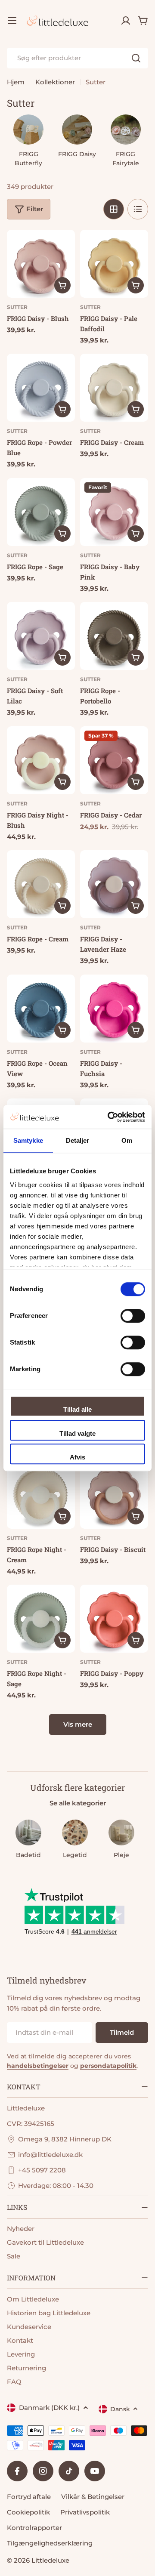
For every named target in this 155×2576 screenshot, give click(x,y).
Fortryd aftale (29, 2497)
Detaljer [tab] (78, 1140)
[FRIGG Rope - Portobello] (114, 636)
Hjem (16, 82)
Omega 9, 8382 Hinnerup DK (65, 2139)
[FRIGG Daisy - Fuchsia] (114, 1009)
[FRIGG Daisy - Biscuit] (114, 1495)
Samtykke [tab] (28, 1140)
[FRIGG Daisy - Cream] (114, 388)
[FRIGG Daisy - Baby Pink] (114, 512)
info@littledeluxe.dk (50, 2155)
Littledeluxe (50, 2560)
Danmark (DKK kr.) (49, 2408)
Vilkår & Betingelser (93, 2497)
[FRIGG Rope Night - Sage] (41, 1619)
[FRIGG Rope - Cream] (41, 884)
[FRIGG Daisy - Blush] (41, 264)
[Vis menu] (12, 21)
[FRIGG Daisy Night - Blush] (41, 760)
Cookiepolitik (28, 2512)
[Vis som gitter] (114, 209)
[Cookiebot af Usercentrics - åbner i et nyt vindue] (109, 1117)
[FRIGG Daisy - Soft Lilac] (41, 636)
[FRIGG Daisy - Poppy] (114, 1619)
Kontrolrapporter (34, 2528)
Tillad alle (77, 1409)
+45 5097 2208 (42, 2170)
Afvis (77, 1457)
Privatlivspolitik (85, 2512)
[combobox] (77, 58)
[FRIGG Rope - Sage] (41, 512)
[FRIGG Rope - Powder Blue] (41, 388)
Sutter (17, 307)
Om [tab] (127, 1140)
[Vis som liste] (138, 209)
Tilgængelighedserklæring (50, 2543)
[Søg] (136, 58)
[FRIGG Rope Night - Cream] (41, 1495)
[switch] (133, 1316)
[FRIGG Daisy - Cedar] (114, 760)
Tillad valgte (77, 1433)
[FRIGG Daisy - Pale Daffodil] (114, 264)
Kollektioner (55, 82)
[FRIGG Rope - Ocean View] (41, 1009)
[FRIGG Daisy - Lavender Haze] (114, 884)
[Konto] (126, 21)
